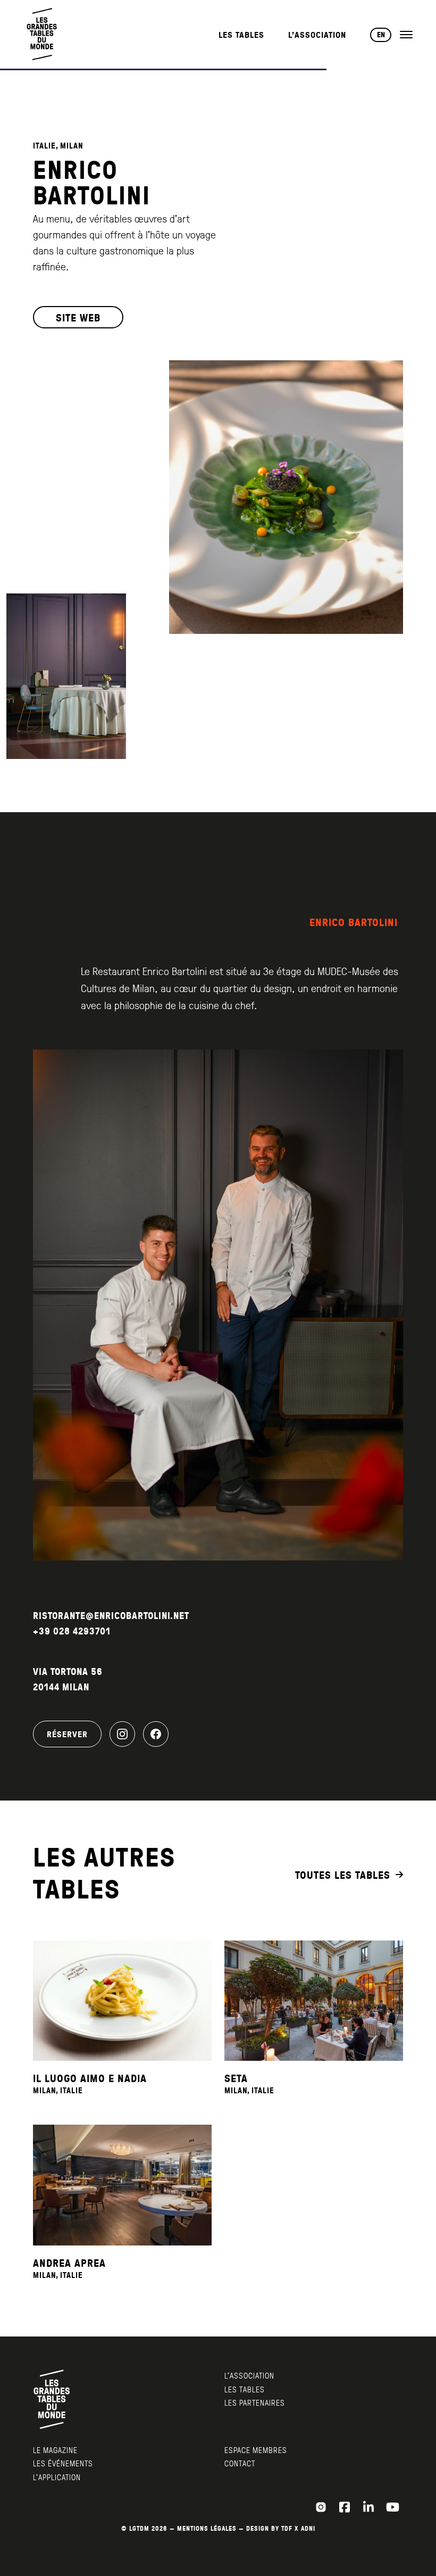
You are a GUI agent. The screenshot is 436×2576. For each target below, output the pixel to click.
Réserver (67, 1734)
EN (381, 35)
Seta (236, 2078)
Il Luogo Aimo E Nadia (90, 2078)
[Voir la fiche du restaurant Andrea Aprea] (122, 2185)
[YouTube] (392, 2507)
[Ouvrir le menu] (406, 35)
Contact (240, 2463)
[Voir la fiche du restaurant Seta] (314, 2001)
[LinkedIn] (368, 2507)
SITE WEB (78, 317)
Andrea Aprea (69, 2263)
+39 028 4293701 (72, 1631)
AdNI (308, 2528)
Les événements (63, 2463)
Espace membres (256, 2450)
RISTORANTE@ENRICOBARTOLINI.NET (111, 1616)
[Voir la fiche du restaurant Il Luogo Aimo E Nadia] (122, 2001)
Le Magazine (55, 2450)
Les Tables (241, 35)
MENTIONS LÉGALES (207, 2528)
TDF (287, 2528)
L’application (57, 2477)
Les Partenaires (255, 2402)
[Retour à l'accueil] (43, 34)
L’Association (317, 35)
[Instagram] (122, 1734)
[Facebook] (156, 1734)
